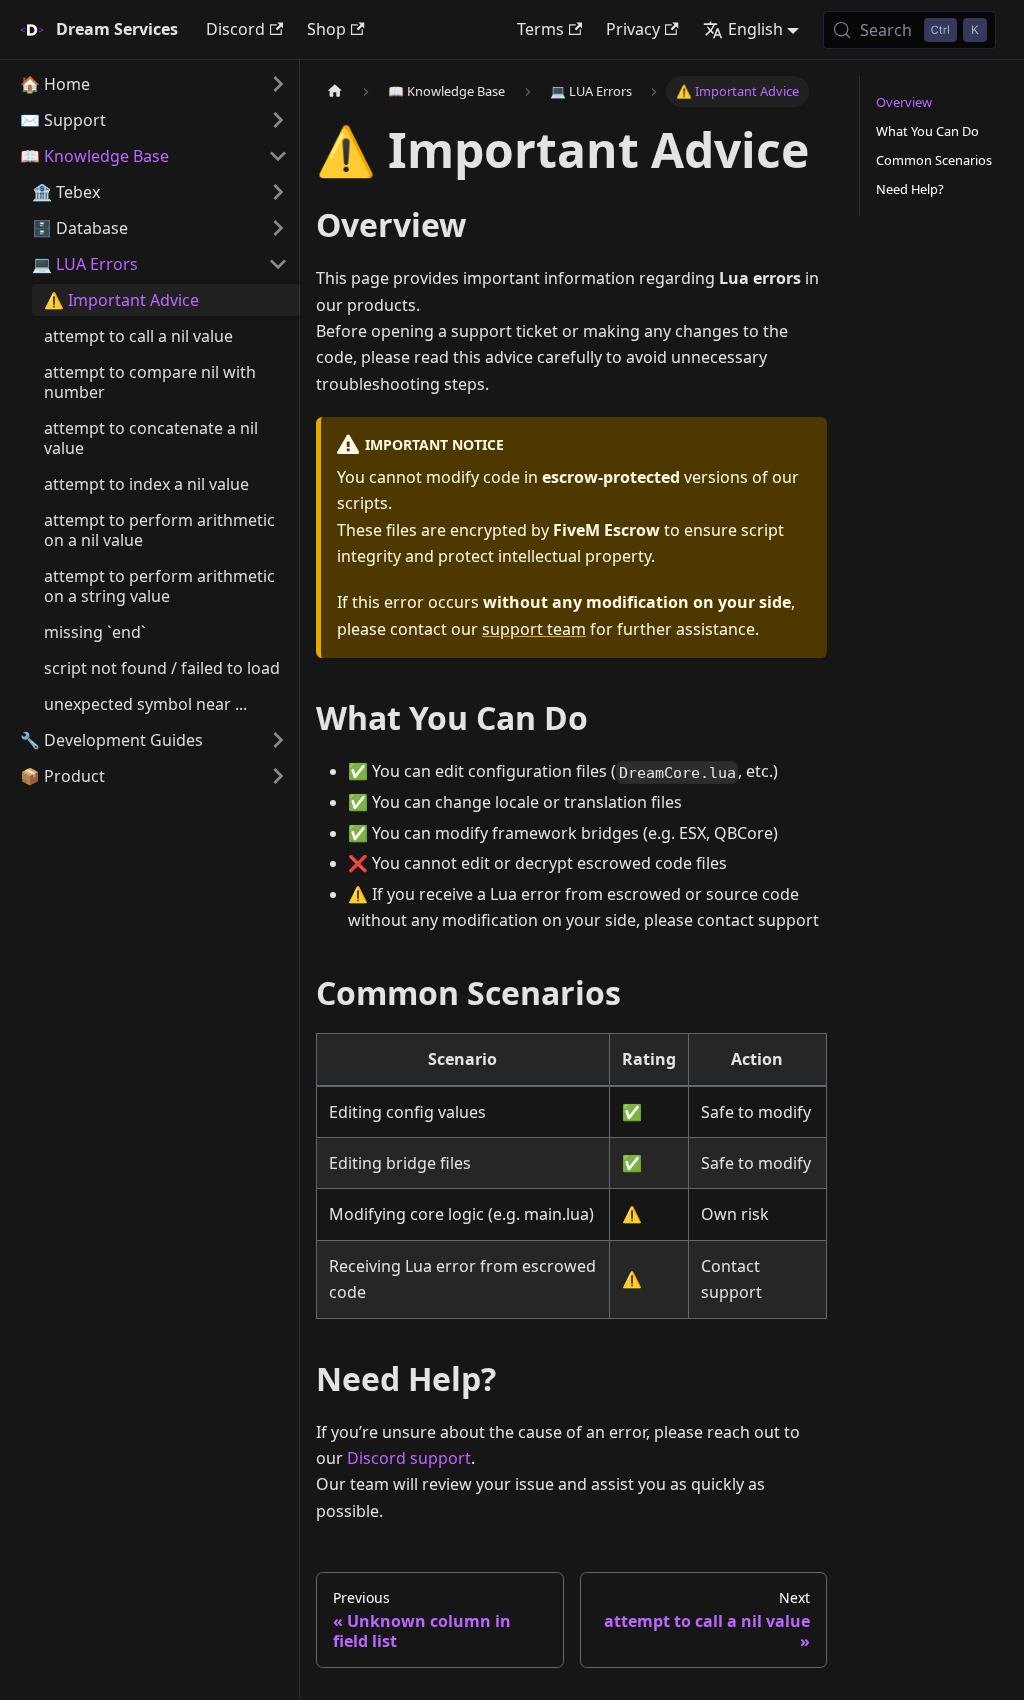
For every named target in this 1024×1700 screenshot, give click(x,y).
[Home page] (335, 91)
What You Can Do (927, 131)
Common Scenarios (934, 160)
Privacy (633, 29)
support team (534, 629)
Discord (235, 29)
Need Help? (910, 189)
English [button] (755, 29)
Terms (540, 29)
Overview (904, 102)
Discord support (409, 1458)
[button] (154, 84)
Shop (326, 29)
